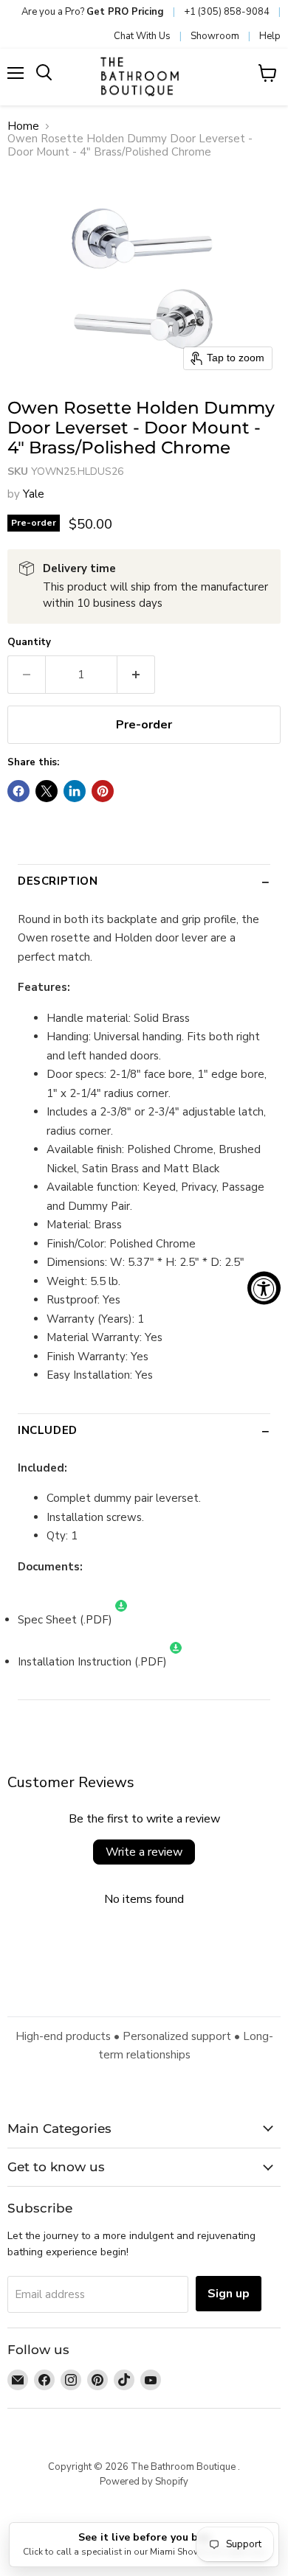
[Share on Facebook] (18, 791)
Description (58, 881)
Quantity (29, 643)
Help (270, 36)
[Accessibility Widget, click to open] (264, 1288)
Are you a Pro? (93, 12)
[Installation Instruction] (176, 1662)
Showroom (215, 36)
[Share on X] (47, 791)
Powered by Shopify (144, 2482)
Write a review (144, 1852)
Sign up (229, 2294)
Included (48, 1430)
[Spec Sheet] (121, 1620)
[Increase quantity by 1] (136, 675)
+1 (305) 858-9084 (227, 12)
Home (23, 126)
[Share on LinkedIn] (75, 791)
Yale (34, 494)
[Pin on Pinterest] (103, 791)
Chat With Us (142, 36)
